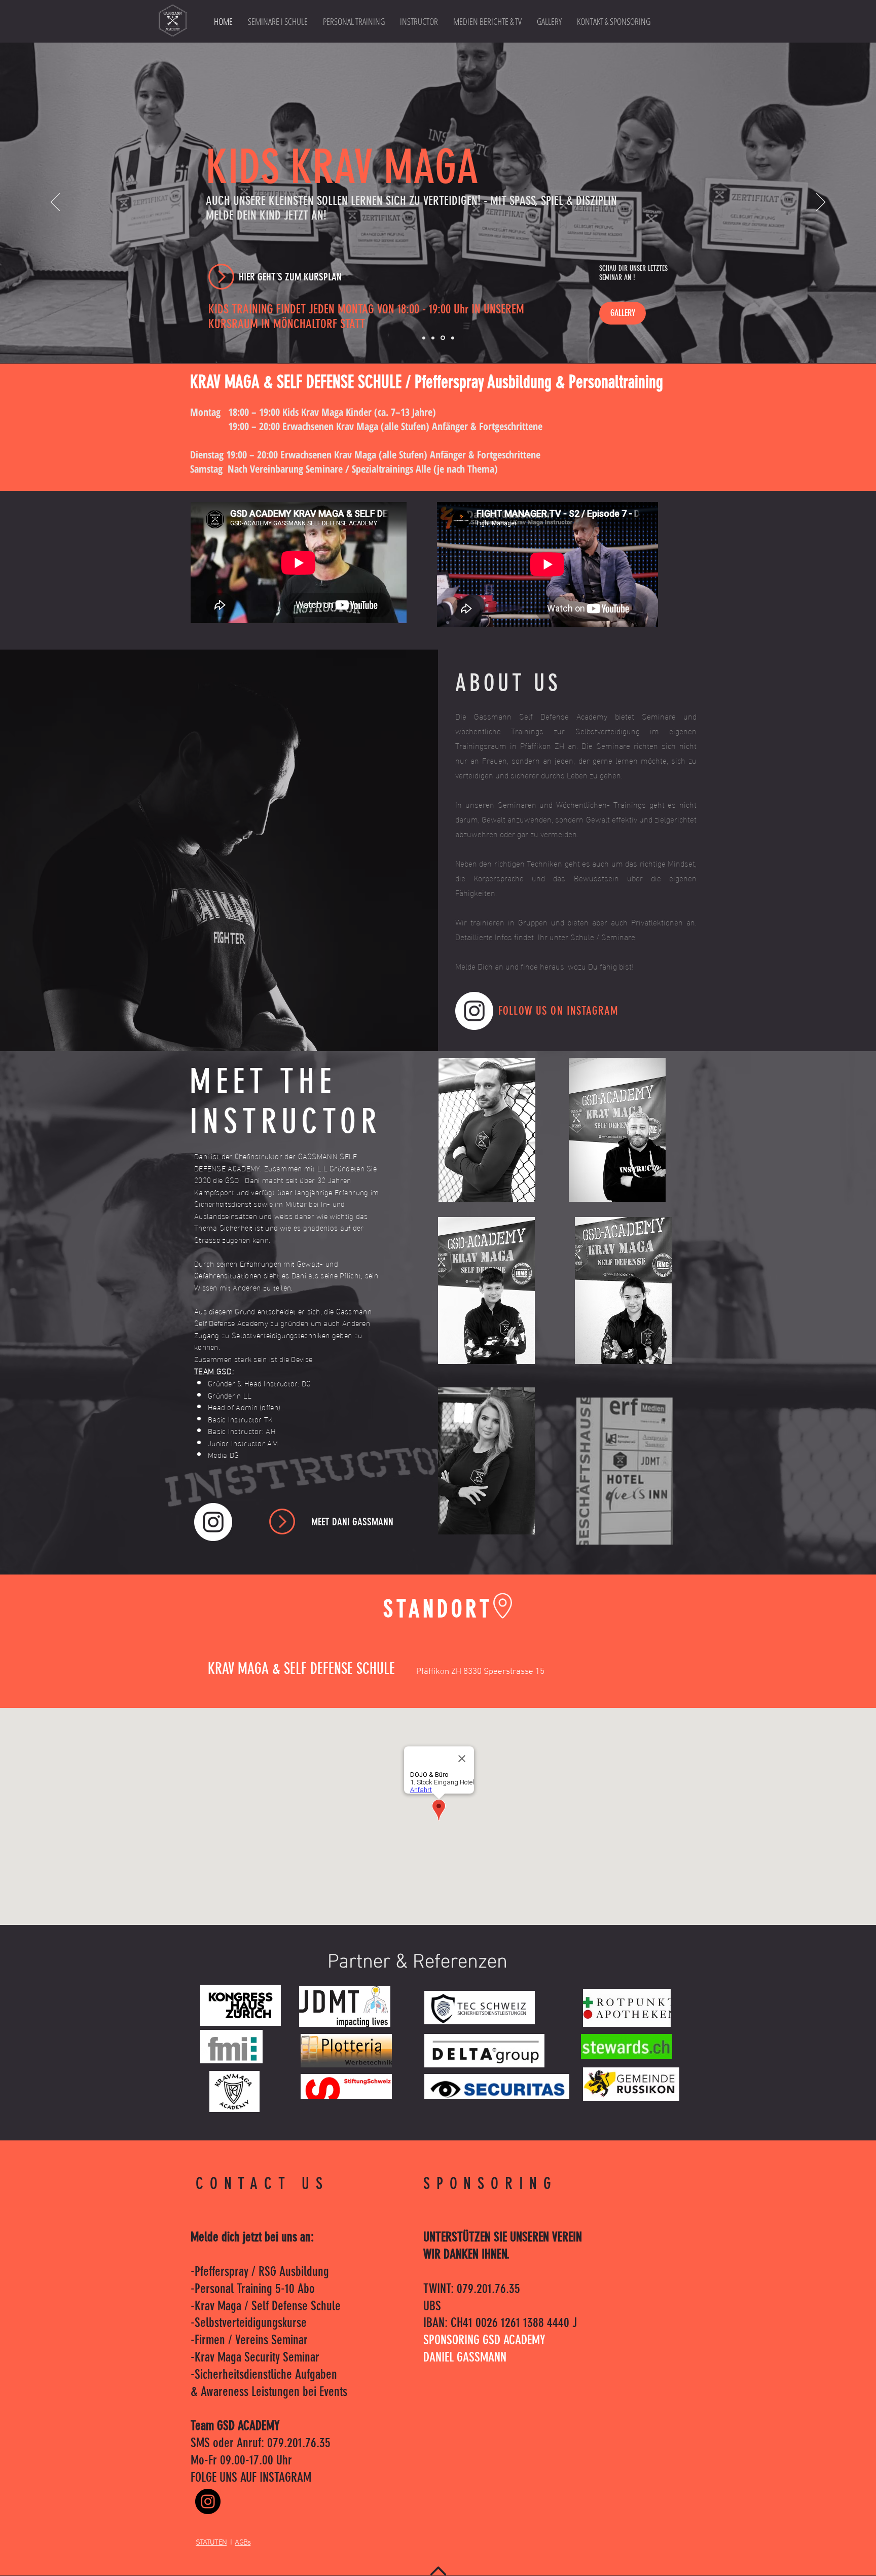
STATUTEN (211, 2543)
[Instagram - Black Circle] (208, 2501)
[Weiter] (821, 203)
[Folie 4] (442, 338)
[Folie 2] (452, 338)
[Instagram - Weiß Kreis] (474, 1011)
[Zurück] (55, 203)
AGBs (243, 2543)
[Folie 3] (433, 338)
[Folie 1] (424, 338)
